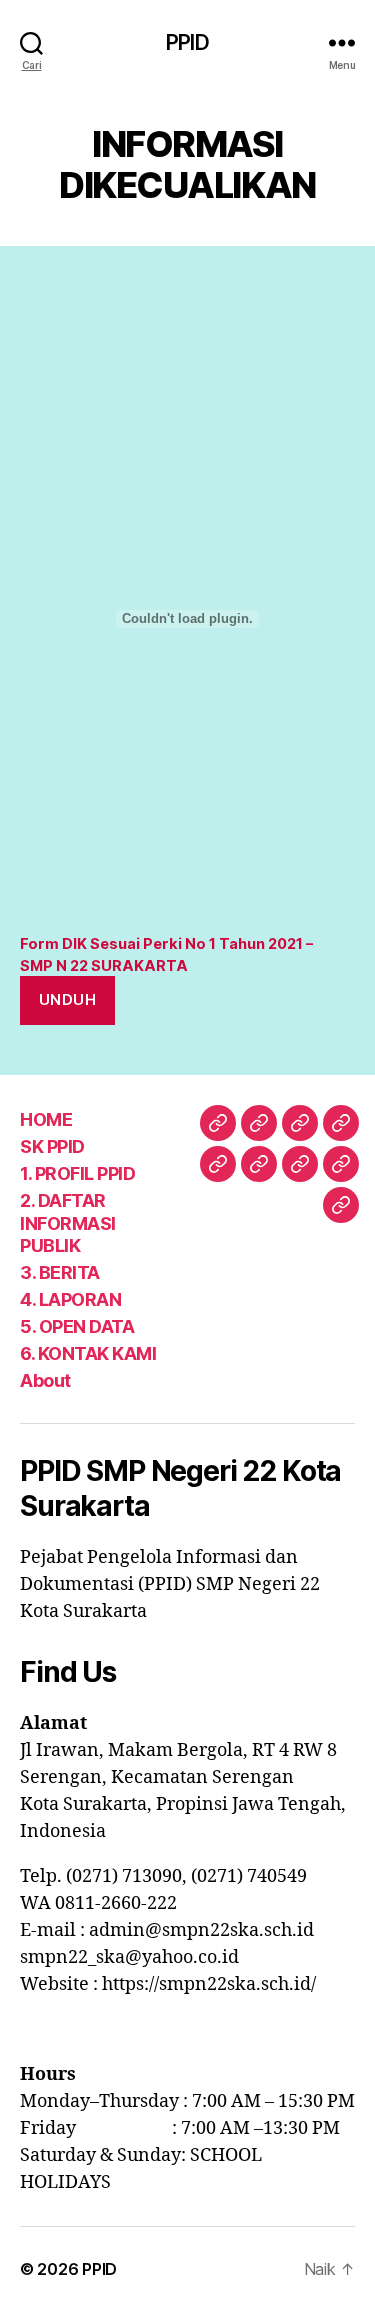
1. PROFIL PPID (77, 1173)
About (45, 1380)
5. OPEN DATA (77, 1326)
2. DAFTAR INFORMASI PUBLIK (68, 1223)
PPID (187, 42)
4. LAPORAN (70, 1299)
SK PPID (52, 1146)
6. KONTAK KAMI (88, 1353)
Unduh (68, 999)
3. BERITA (60, 1272)
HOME (46, 1119)
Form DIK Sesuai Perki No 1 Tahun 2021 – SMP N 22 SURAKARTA (166, 954)
